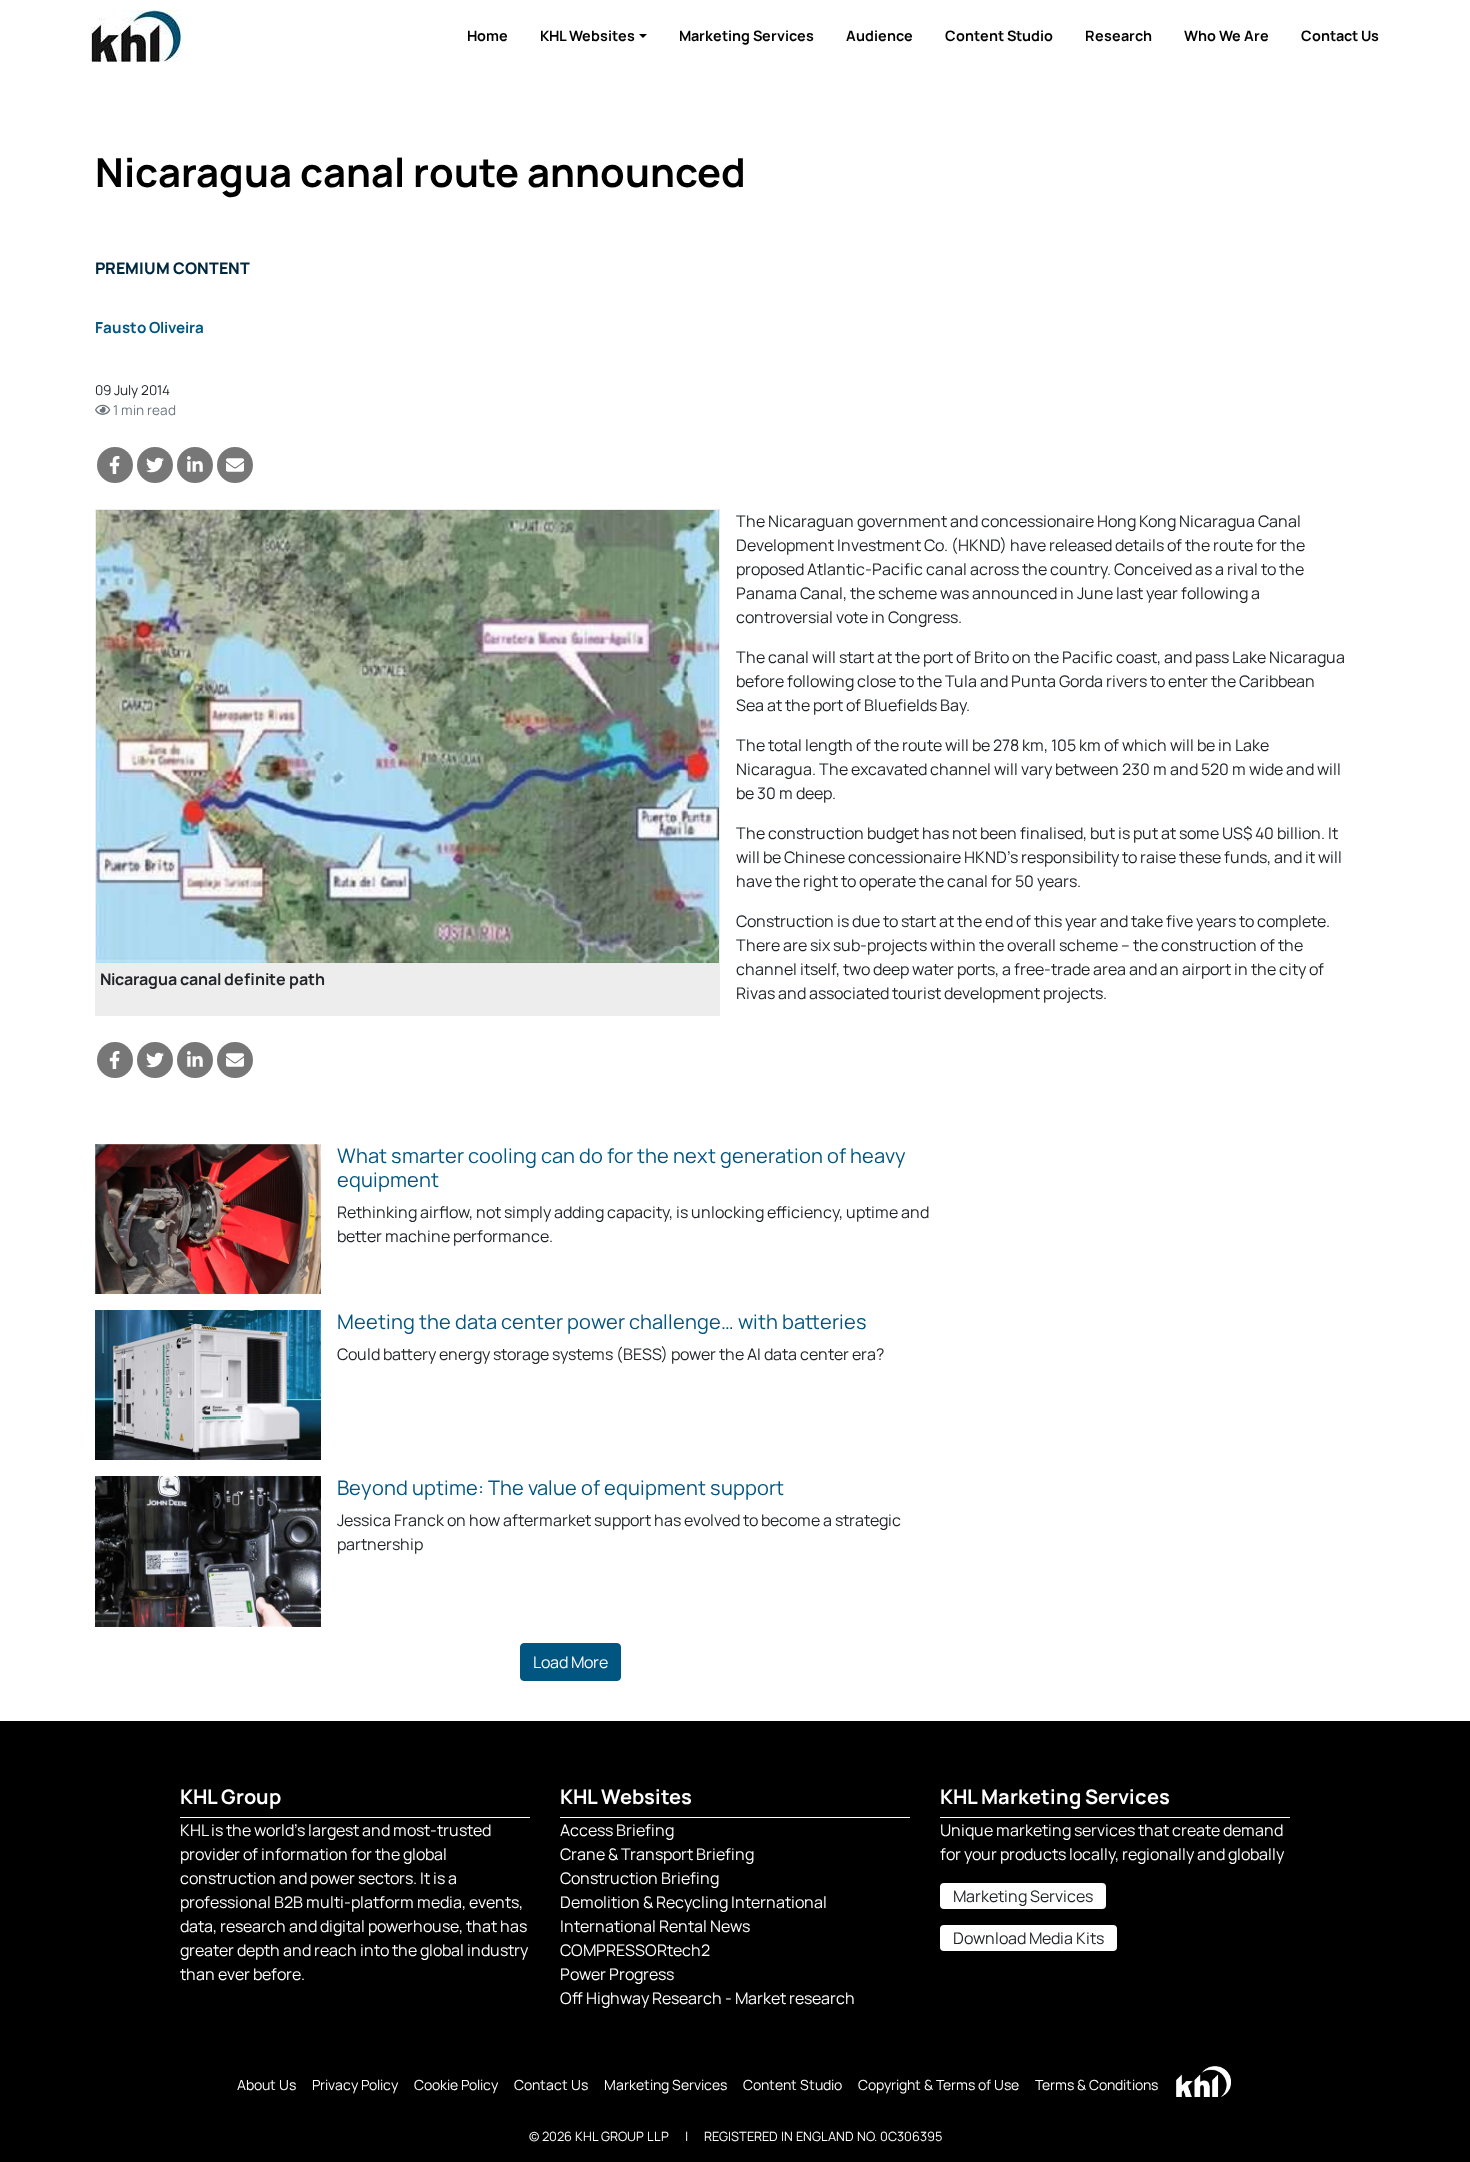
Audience (879, 35)
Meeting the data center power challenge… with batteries (602, 1321)
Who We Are (1226, 35)
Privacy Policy (355, 2084)
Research (1118, 35)
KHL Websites (587, 35)
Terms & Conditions (1096, 2084)
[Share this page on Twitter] (155, 465)
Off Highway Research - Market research (707, 1998)
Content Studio (999, 35)
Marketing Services (746, 35)
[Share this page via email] (235, 465)
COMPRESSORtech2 (635, 1950)
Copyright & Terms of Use (938, 2084)
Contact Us (1340, 35)
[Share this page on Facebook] (115, 465)
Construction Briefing (639, 1878)
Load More (570, 1662)
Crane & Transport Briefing (657, 1854)
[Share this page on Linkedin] (195, 465)
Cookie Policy (456, 2084)
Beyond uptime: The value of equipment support (560, 1487)
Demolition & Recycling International (693, 1902)
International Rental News (655, 1926)
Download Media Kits (1028, 1938)
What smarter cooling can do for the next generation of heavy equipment (621, 1167)
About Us (266, 2084)
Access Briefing (617, 1830)
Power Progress (617, 1974)
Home (487, 35)
